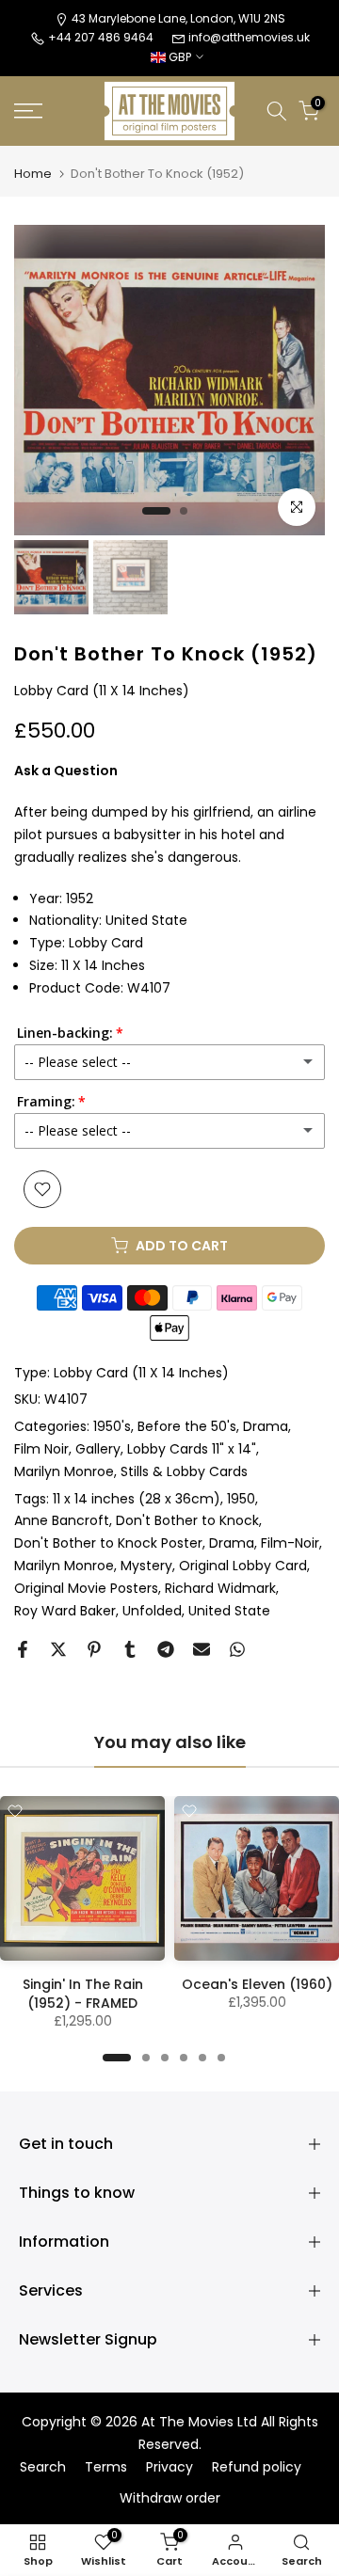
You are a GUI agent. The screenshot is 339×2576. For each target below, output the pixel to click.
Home (33, 174)
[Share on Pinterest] (94, 1649)
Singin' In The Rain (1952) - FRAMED (83, 1994)
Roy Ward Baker (65, 1611)
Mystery (146, 1566)
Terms (106, 2467)
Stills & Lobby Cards (184, 1471)
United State (229, 1611)
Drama (266, 1426)
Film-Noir (290, 1543)
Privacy (169, 2467)
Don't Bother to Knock (187, 1520)
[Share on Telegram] (166, 1649)
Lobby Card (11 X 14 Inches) (141, 1373)
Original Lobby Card (243, 1566)
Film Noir (41, 1449)
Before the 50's (187, 1426)
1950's (112, 1426)
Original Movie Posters (86, 1588)
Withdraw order (170, 2498)
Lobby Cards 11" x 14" (192, 1449)
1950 (241, 1499)
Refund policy (257, 2467)
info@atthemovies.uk (249, 37)
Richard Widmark (220, 1588)
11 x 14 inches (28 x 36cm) (137, 1499)
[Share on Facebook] (23, 1649)
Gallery (98, 1449)
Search (43, 2467)
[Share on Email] (202, 1649)
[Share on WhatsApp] (237, 1649)
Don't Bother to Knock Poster (108, 1543)
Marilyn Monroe (64, 1471)
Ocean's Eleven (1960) (257, 1984)
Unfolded (152, 1611)
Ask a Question (66, 771)
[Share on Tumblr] (130, 1649)
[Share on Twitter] (58, 1649)
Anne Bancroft (62, 1520)
